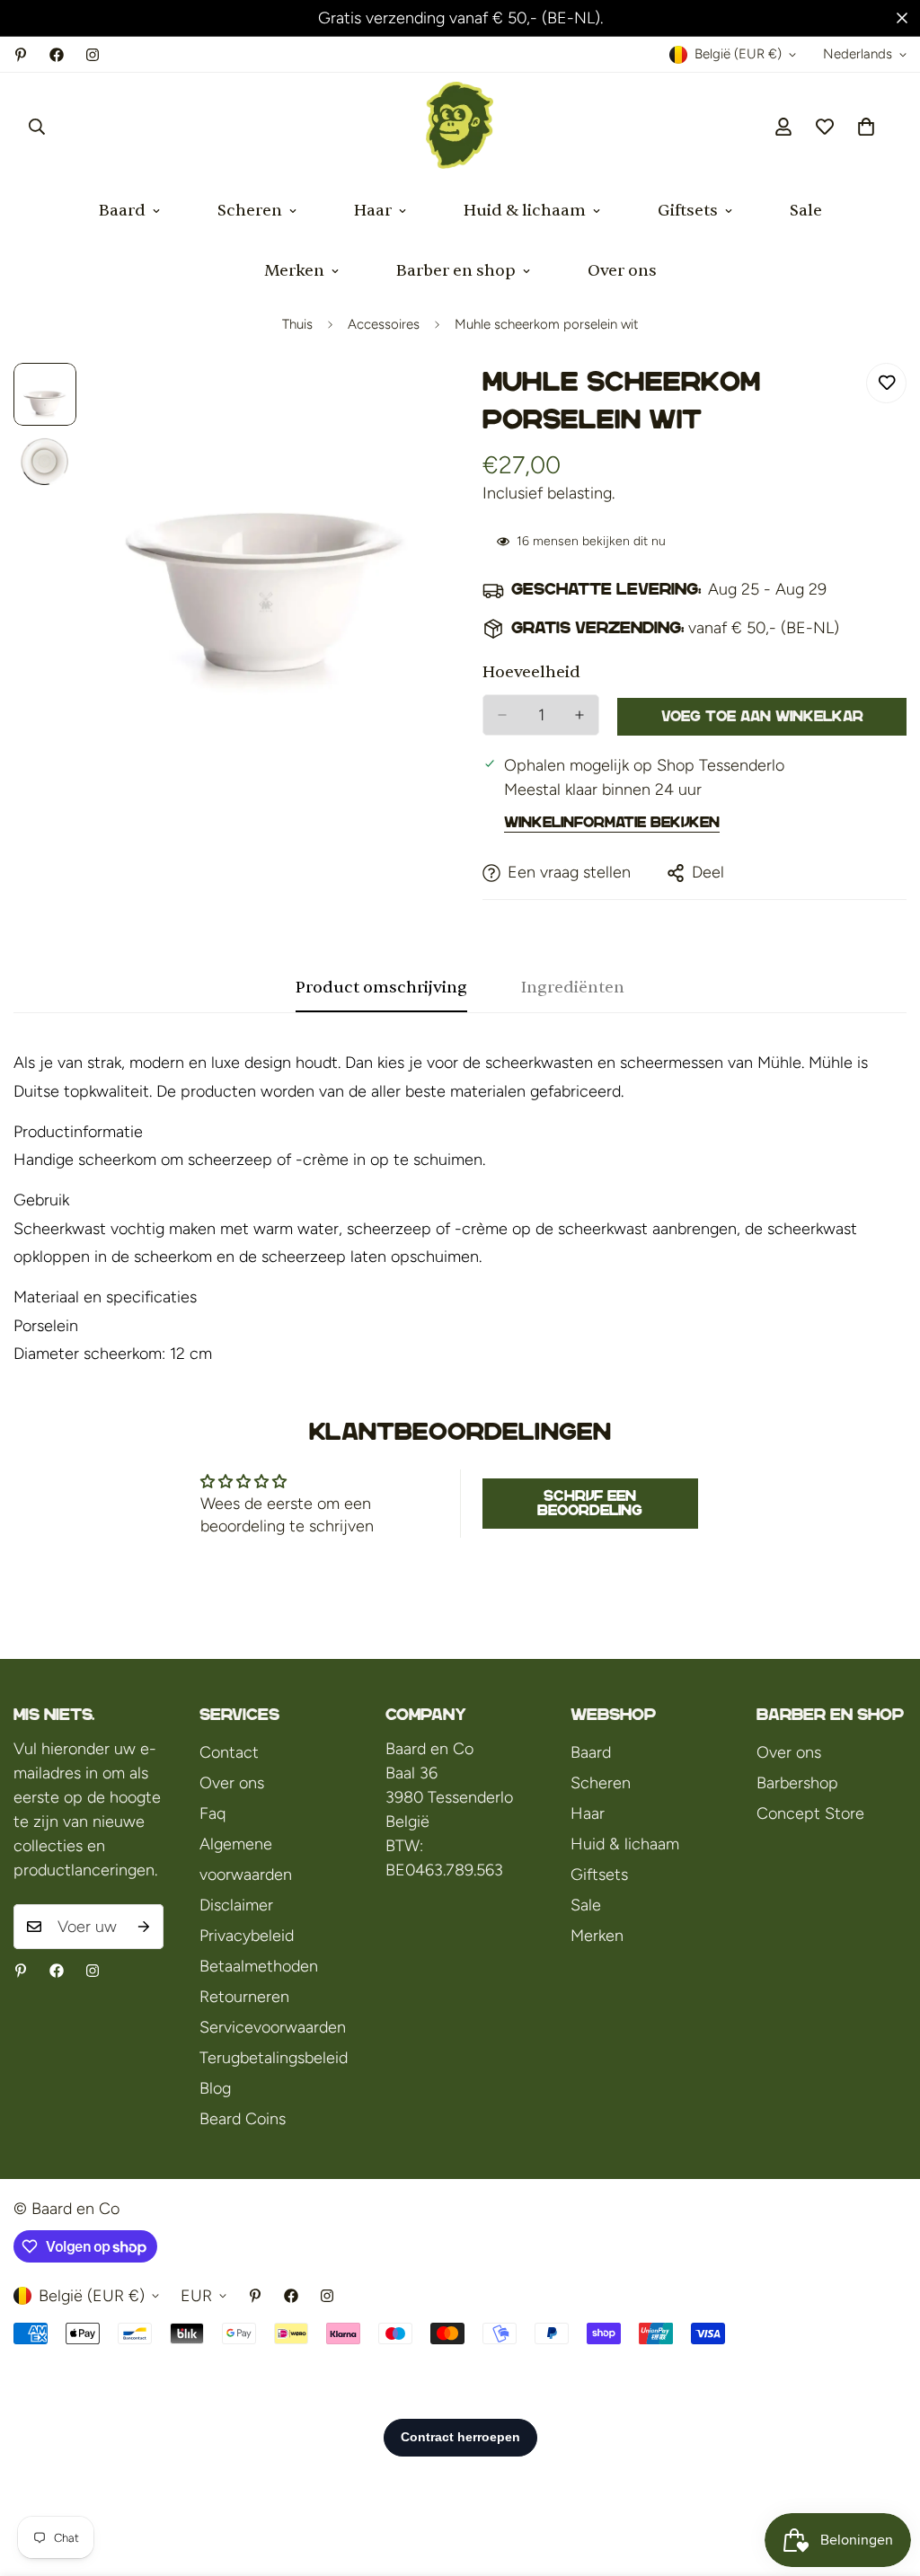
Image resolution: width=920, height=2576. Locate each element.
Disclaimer (236, 1905)
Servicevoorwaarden (273, 2027)
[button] (866, 127)
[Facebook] (57, 55)
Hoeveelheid (531, 672)
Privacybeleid (247, 1936)
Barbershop (797, 1783)
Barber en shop (456, 271)
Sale (806, 211)
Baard (122, 211)
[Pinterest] (21, 55)
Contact (229, 1752)
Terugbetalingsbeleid (274, 2058)
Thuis (297, 324)
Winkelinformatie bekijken (612, 822)
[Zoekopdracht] (37, 127)
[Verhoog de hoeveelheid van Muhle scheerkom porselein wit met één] (579, 715)
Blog (215, 2088)
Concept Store (810, 1813)
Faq (212, 1813)
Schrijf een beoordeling (590, 1503)
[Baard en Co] (460, 127)
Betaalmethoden (259, 1966)
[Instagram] (93, 55)
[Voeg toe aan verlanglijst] (886, 383)
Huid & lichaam (525, 211)
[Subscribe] (144, 1927)
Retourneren (244, 1997)
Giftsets (688, 211)
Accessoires (384, 324)
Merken (294, 271)
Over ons (622, 271)
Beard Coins (243, 2119)
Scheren (250, 211)
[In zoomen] (399, 401)
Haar (373, 211)
